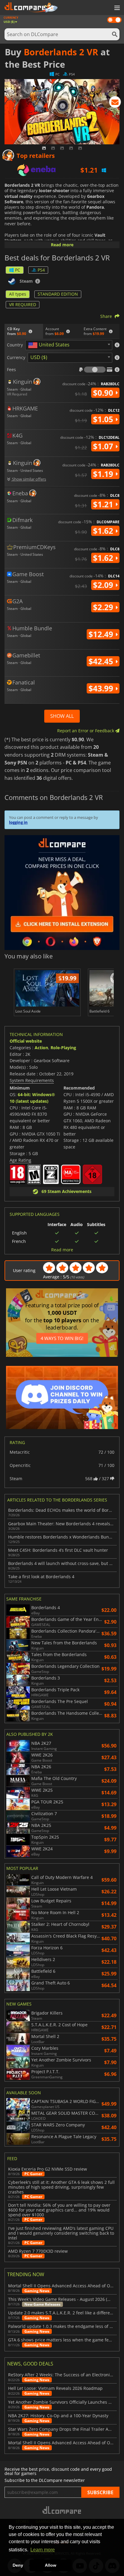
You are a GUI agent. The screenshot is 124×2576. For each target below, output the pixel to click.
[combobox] (69, 345)
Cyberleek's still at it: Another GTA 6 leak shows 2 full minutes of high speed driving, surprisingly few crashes (61, 2187)
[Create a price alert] (115, 103)
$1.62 (104, 531)
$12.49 (102, 634)
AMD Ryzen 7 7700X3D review (38, 2251)
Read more (62, 245)
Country (15, 345)
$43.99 (102, 688)
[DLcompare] (62, 2510)
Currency (16, 358)
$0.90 (104, 393)
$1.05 (104, 419)
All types (18, 294)
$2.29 (104, 607)
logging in (18, 822)
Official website (26, 1041)
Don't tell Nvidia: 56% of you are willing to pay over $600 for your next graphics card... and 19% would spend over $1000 (59, 2210)
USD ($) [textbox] (39, 357)
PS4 (41, 270)
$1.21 (104, 504)
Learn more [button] (43, 2550)
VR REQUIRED (23, 304)
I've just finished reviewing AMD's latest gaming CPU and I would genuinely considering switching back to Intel (61, 2233)
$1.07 (104, 446)
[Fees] (95, 370)
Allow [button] (51, 2565)
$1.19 (104, 474)
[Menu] (116, 8)
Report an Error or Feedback (86, 731)
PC (18, 270)
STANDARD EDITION (58, 294)
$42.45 (102, 661)
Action (41, 1048)
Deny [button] (18, 2565)
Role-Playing (63, 1048)
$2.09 (104, 585)
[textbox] (50, 345)
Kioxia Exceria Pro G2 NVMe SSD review (48, 2169)
